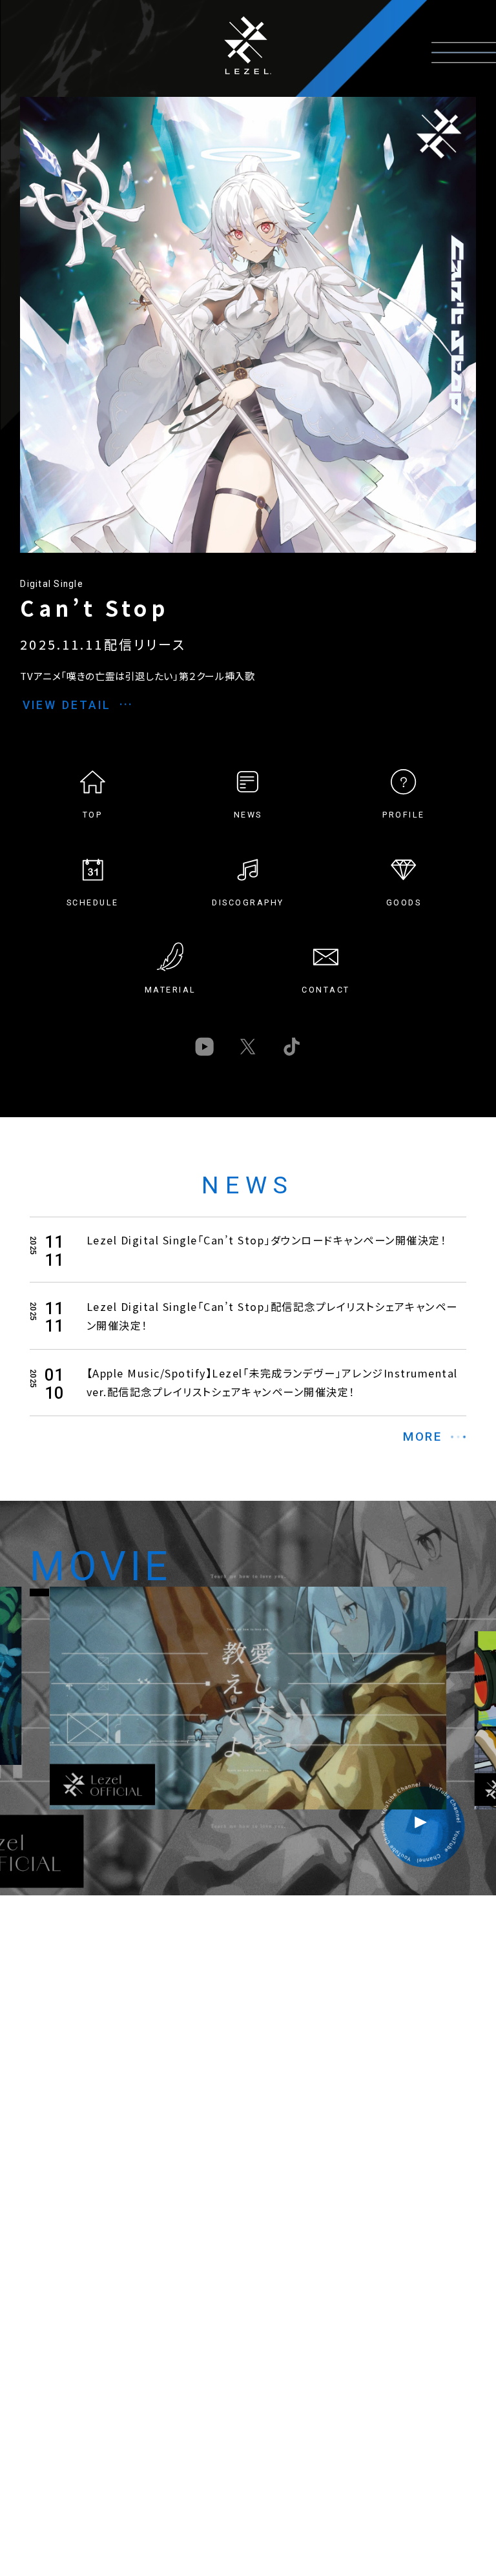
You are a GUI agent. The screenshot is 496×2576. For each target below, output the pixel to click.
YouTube (204, 1046)
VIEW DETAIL (67, 705)
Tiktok (292, 1046)
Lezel (248, 45)
